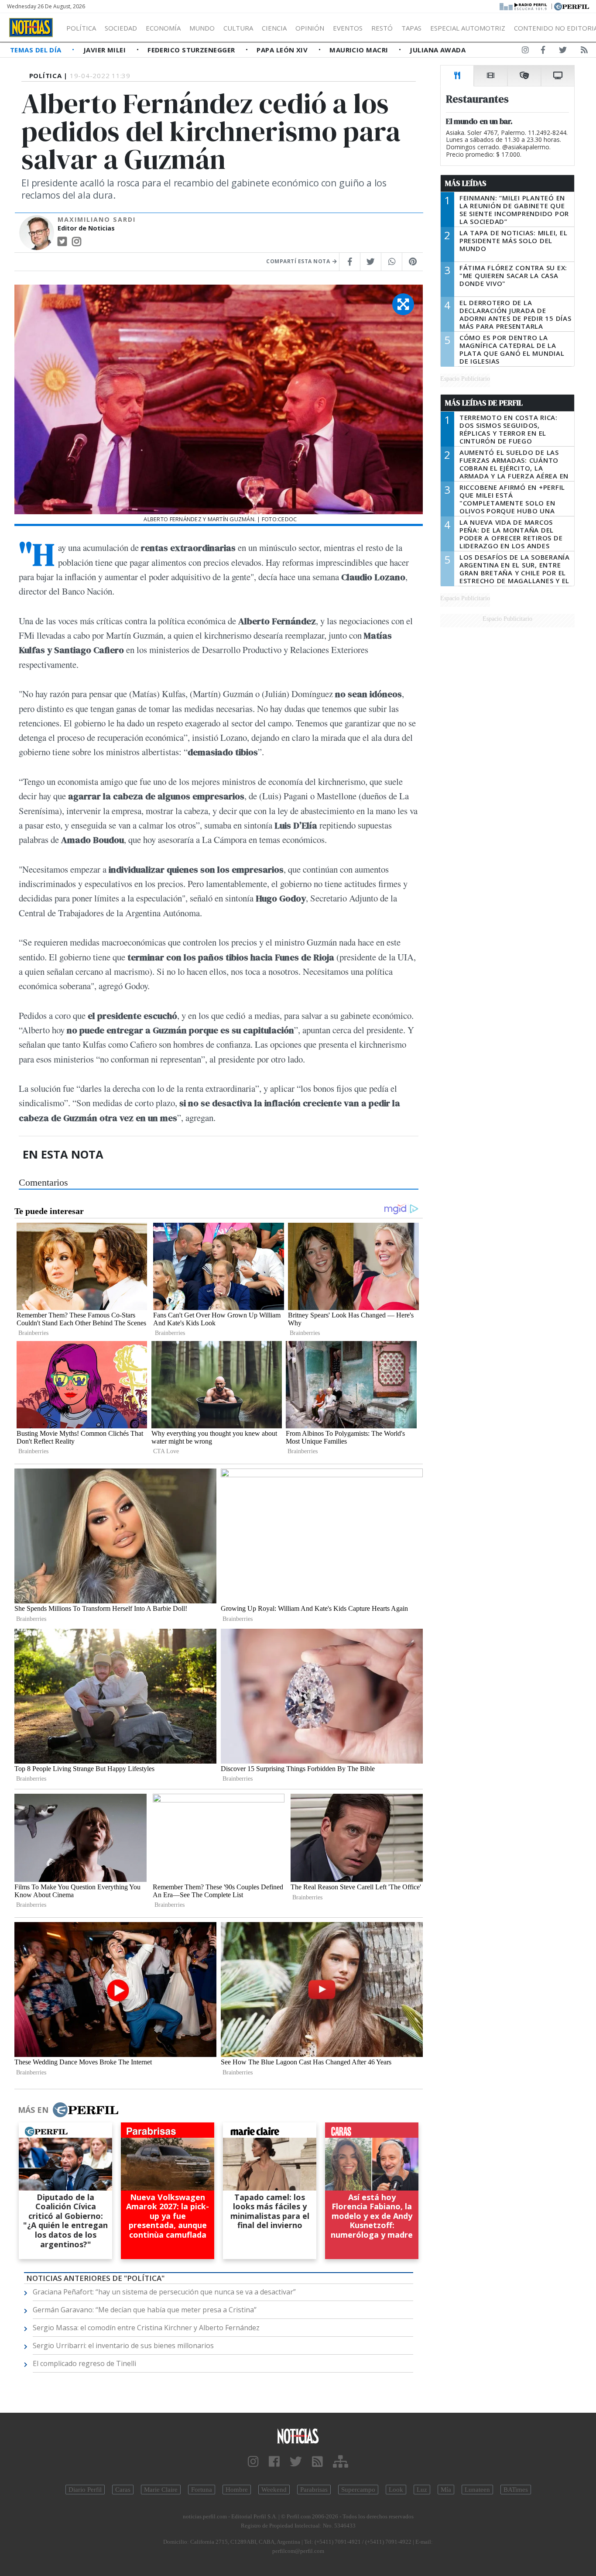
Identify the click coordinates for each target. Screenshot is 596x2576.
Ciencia (274, 28)
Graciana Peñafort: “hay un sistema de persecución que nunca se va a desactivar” (164, 2292)
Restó (382, 28)
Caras (123, 2490)
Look (396, 2490)
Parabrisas (314, 2490)
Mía (446, 2490)
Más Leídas (466, 183)
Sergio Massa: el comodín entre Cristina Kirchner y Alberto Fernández (146, 2328)
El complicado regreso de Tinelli (84, 2363)
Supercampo (358, 2490)
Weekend (274, 2490)
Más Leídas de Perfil (484, 403)
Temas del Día (37, 50)
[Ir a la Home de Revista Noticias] (31, 28)
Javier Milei (106, 50)
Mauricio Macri (360, 50)
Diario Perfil (85, 2490)
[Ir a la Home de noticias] (298, 2436)
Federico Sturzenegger (192, 50)
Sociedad (121, 28)
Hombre (237, 2490)
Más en (33, 2110)
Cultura (238, 28)
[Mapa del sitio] (341, 2462)
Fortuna (202, 2490)
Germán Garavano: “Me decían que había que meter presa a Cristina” (145, 2310)
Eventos (348, 28)
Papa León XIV (283, 50)
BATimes (516, 2490)
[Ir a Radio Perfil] (524, 6)
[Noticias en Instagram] (525, 52)
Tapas (411, 28)
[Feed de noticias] (584, 52)
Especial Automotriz (468, 28)
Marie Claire (161, 2490)
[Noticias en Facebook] (543, 52)
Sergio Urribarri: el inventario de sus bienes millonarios (123, 2346)
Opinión (310, 28)
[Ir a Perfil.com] (572, 6)
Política (81, 28)
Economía (163, 28)
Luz (422, 2490)
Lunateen (477, 2490)
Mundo (202, 28)
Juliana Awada (438, 50)
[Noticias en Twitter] (563, 52)
